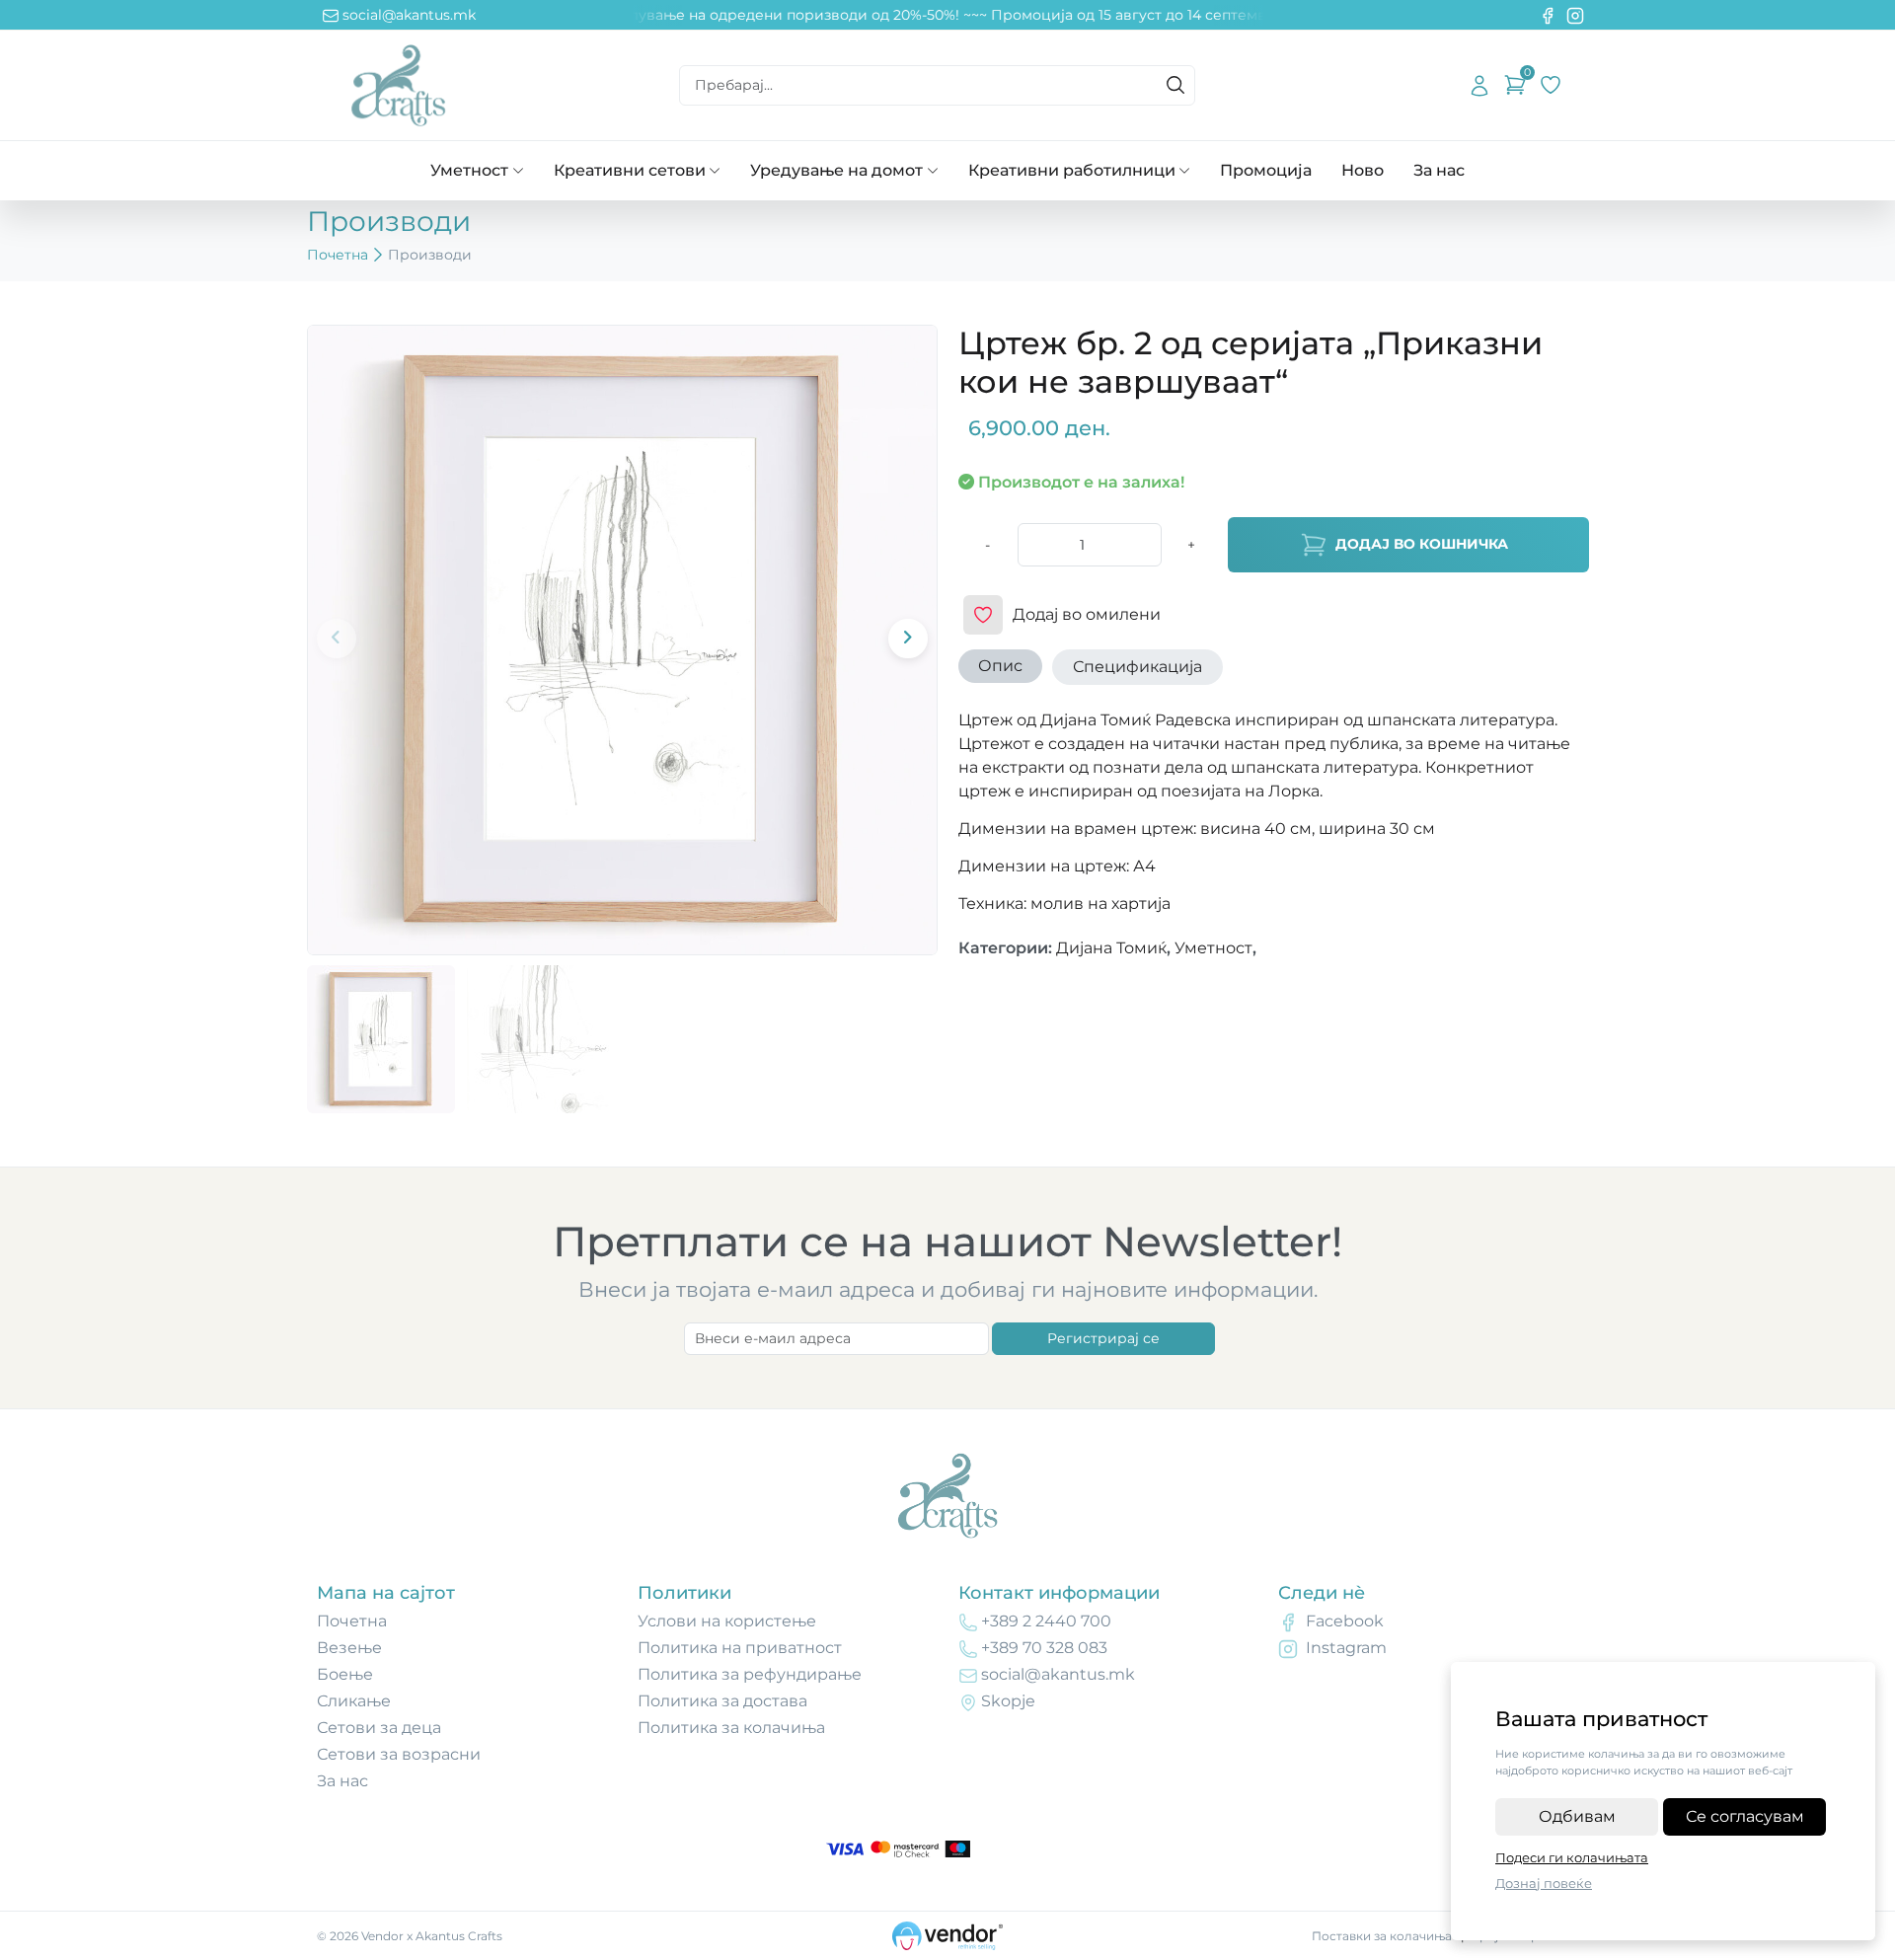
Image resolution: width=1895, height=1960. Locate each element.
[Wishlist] (1551, 85)
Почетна (338, 255)
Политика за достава (722, 1701)
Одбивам (1577, 1816)
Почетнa (352, 1621)
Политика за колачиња (731, 1728)
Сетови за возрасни (399, 1754)
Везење (349, 1648)
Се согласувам (1745, 1816)
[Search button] (1175, 85)
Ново (1363, 170)
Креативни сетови (630, 170)
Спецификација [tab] (1137, 667)
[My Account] (1479, 85)
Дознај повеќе (1544, 1883)
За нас (1439, 170)
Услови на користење (727, 1621)
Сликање (354, 1701)
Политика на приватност (740, 1648)
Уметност (469, 170)
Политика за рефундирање (750, 1674)
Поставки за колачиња (1382, 1936)
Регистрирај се (1103, 1338)
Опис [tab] (1000, 666)
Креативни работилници (1072, 170)
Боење (345, 1674)
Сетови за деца (379, 1728)
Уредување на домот (836, 170)
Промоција (1266, 170)
